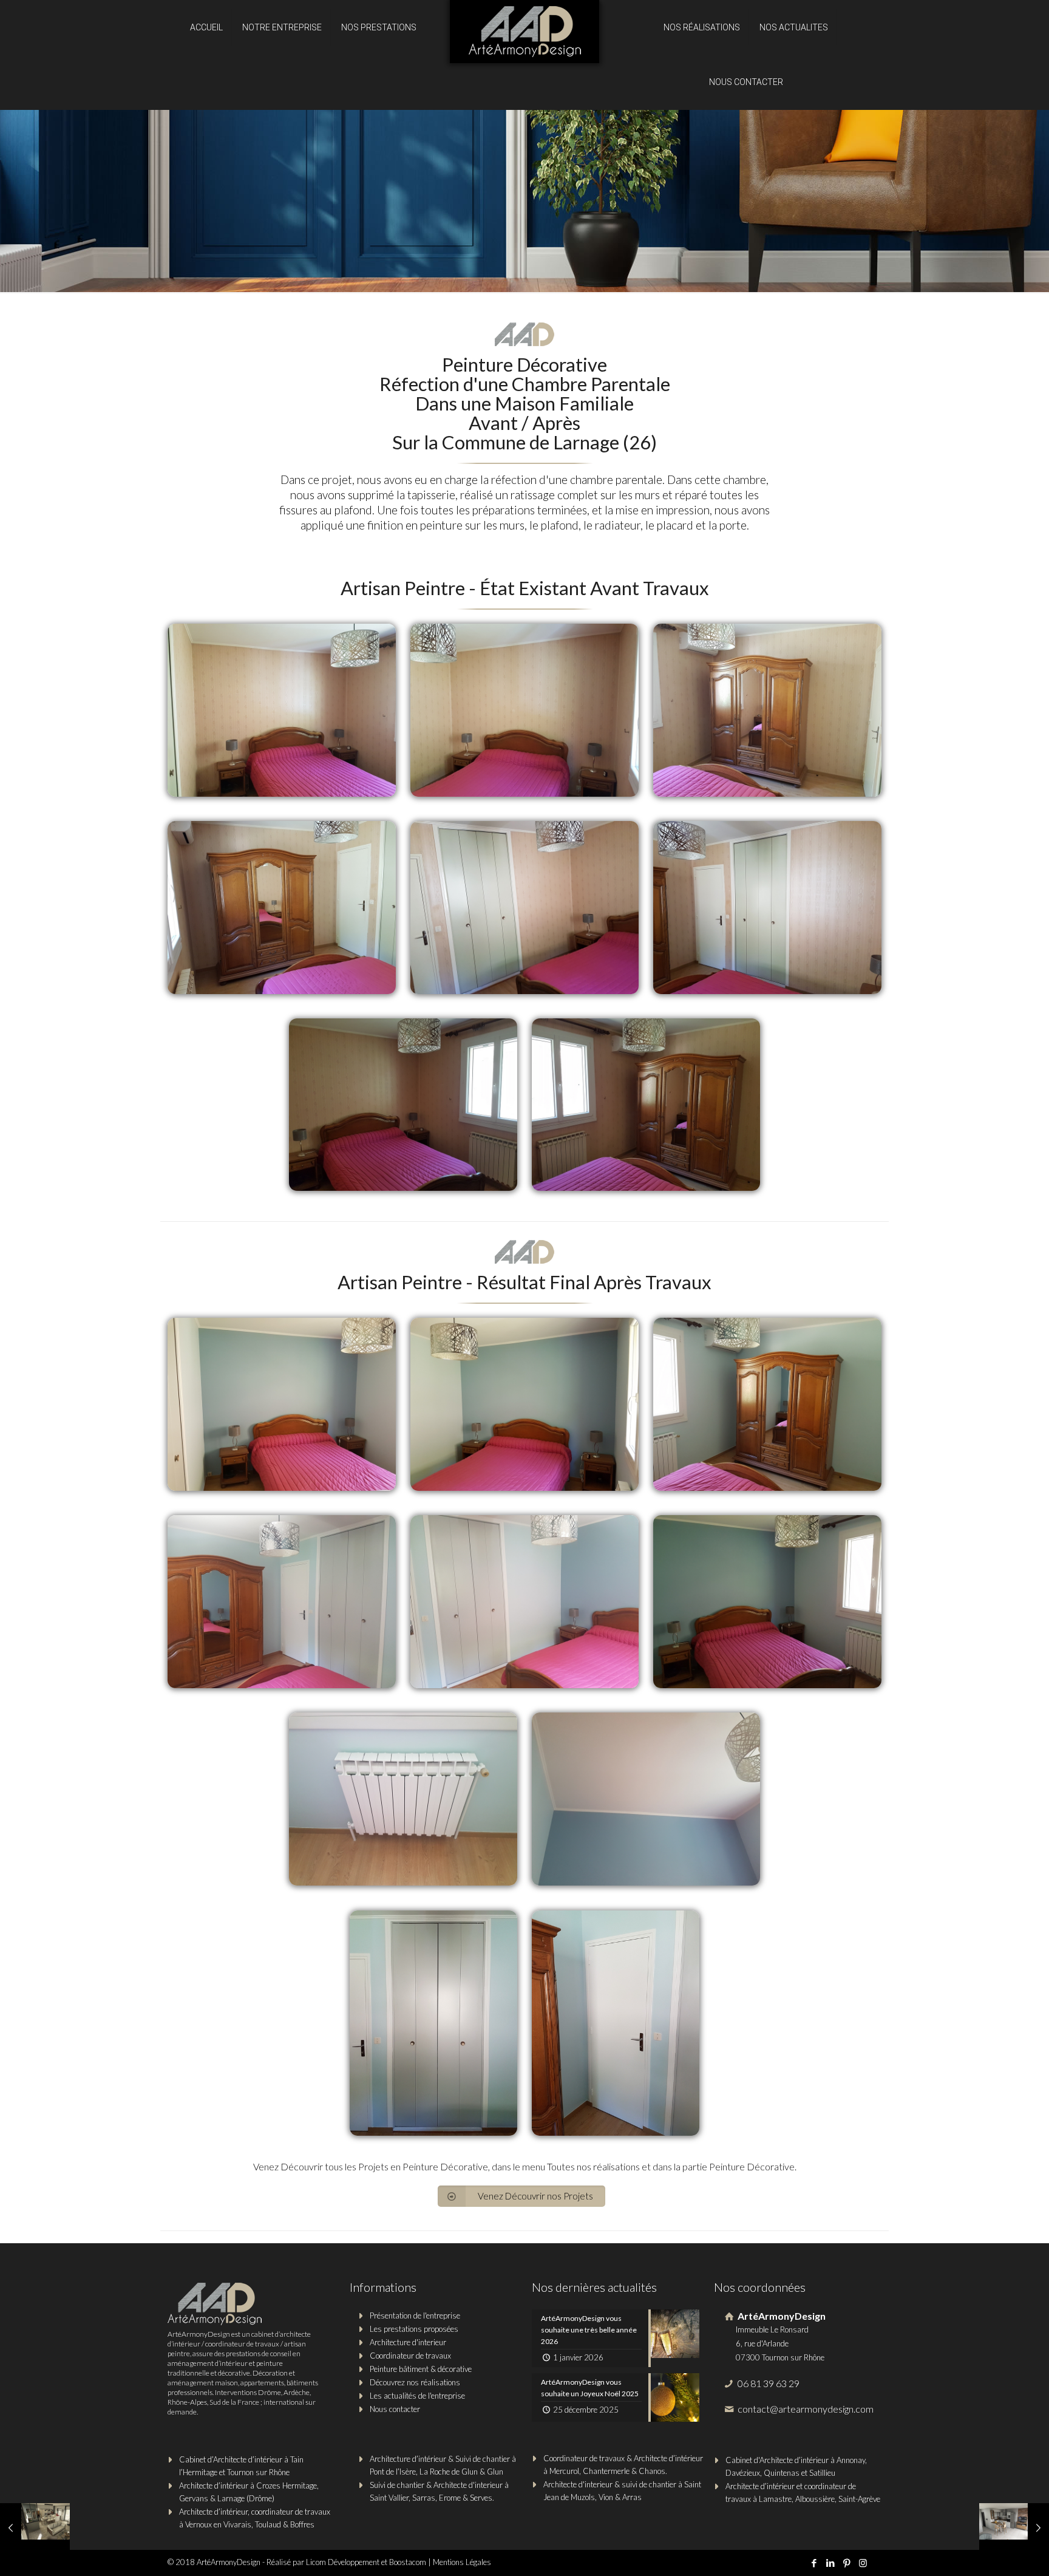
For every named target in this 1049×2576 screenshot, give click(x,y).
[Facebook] (814, 2563)
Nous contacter (395, 2409)
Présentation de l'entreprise (415, 2315)
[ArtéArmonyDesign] (524, 36)
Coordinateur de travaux (410, 2356)
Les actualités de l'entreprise (417, 2396)
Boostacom (408, 2562)
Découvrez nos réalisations (415, 2382)
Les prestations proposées (414, 2329)
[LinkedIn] (830, 2563)
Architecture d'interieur (408, 2342)
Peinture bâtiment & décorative (421, 2369)
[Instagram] (863, 2563)
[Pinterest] (847, 2563)
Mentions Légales (462, 2562)
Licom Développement (343, 2562)
